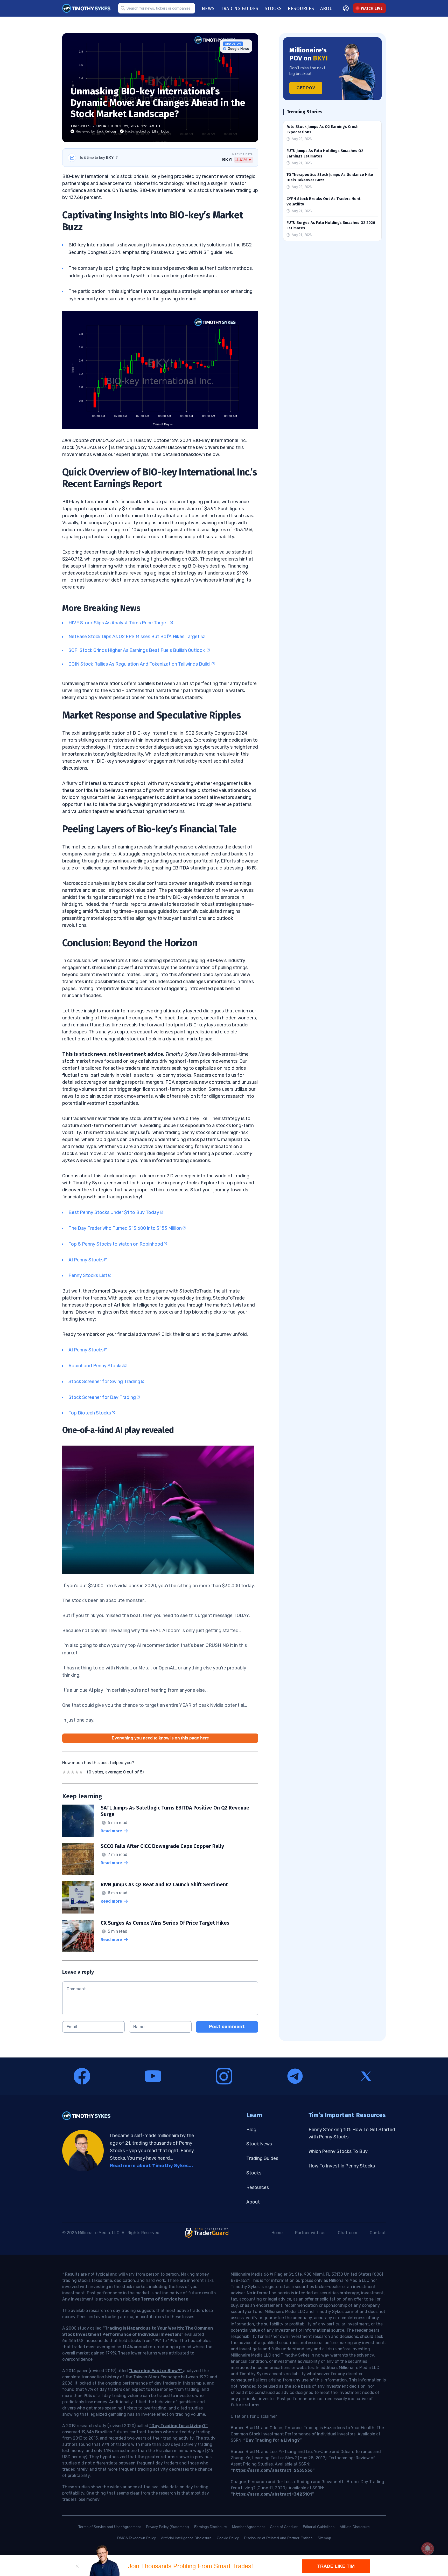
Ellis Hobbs (160, 131)
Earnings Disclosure (211, 2527)
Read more (111, 1831)
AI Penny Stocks (86, 1260)
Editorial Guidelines (319, 2527)
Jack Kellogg (106, 131)
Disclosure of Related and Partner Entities (278, 2538)
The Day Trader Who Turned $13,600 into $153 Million (125, 1228)
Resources (258, 2187)
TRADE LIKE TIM (336, 2566)
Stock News (259, 2144)
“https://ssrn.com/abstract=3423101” (272, 2494)
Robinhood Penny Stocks (96, 1366)
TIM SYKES (81, 126)
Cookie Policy (228, 2538)
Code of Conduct (284, 2527)
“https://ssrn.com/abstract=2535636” (273, 2470)
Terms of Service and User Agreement (110, 2527)
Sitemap (324, 2538)
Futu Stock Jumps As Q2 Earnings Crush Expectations (323, 129)
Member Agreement (248, 2527)
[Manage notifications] (428, 2549)
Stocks (254, 2173)
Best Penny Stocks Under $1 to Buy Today (114, 1212)
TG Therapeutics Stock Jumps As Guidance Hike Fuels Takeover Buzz (330, 177)
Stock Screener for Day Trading (102, 1397)
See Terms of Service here (160, 2299)
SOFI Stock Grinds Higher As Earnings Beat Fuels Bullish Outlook (137, 650)
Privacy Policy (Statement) (167, 2527)
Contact (378, 2233)
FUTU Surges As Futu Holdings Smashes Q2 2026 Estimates (331, 225)
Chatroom (348, 2233)
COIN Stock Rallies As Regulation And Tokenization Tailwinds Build (140, 664)
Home (277, 2233)
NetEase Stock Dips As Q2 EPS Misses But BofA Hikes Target (135, 637)
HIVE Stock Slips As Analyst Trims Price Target (119, 623)
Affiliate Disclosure (355, 2527)
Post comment (227, 2027)
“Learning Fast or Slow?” (156, 2371)
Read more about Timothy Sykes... (151, 2166)
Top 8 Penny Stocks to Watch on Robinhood (116, 1244)
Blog (251, 2130)
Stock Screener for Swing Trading (104, 1382)
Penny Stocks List (88, 1275)
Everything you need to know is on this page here (160, 1738)
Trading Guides (262, 2158)
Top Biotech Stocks (90, 1413)
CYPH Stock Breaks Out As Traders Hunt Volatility (324, 201)
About (253, 2202)
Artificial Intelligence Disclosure (186, 2538)
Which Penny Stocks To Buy (338, 2151)
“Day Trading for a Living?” (178, 2426)
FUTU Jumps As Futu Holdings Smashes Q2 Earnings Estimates (325, 153)
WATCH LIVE (372, 8)
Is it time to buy (99, 157)
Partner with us (310, 2233)
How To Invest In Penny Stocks (342, 2166)
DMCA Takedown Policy (136, 2538)
